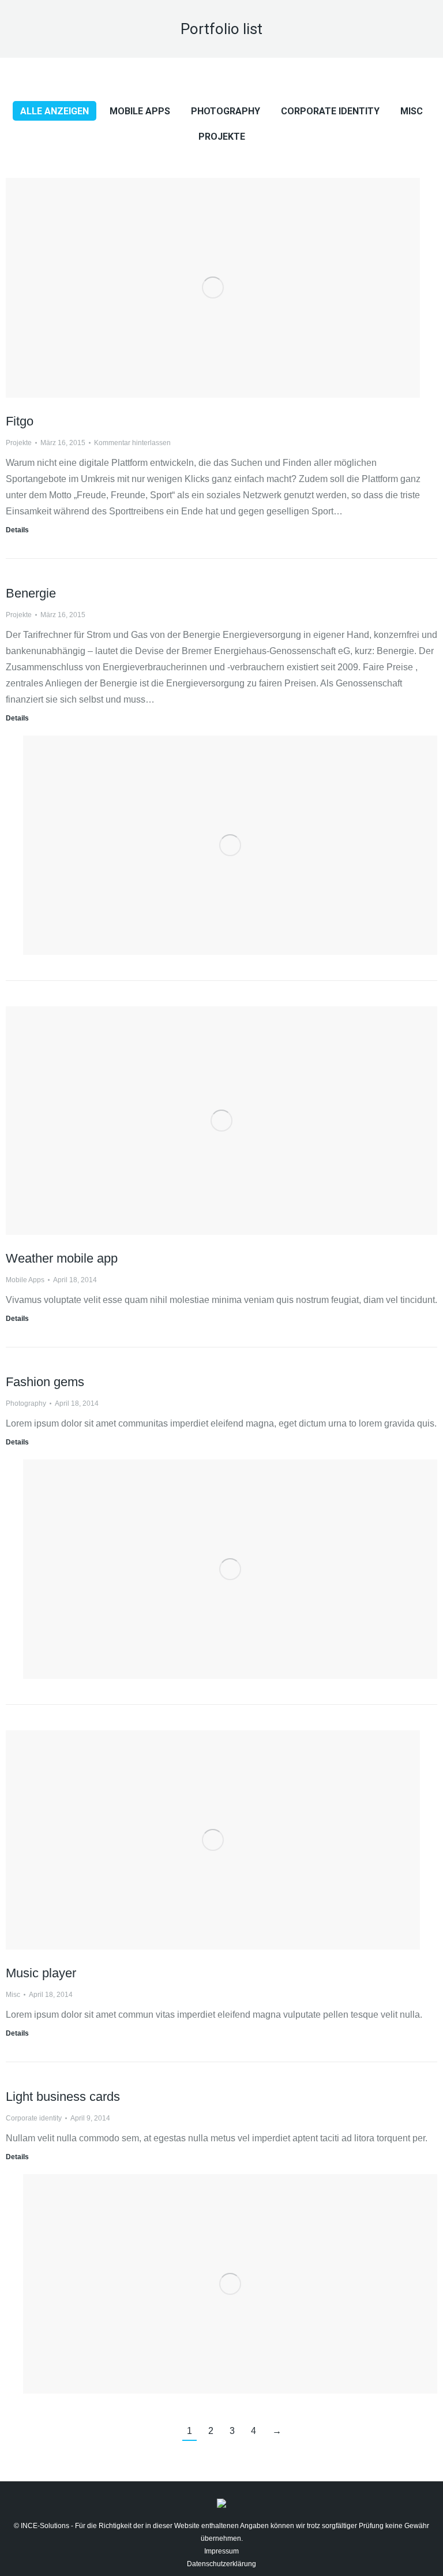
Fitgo (20, 421)
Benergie (31, 593)
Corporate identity (330, 111)
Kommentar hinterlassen (132, 443)
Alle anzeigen (55, 111)
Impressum (221, 2551)
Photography (226, 111)
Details (228, 196)
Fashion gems (45, 1382)
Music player (41, 1973)
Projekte (222, 137)
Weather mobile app (62, 1258)
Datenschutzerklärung (221, 2564)
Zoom (197, 196)
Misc (412, 111)
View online (206, 1025)
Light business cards (63, 2097)
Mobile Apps (140, 111)
